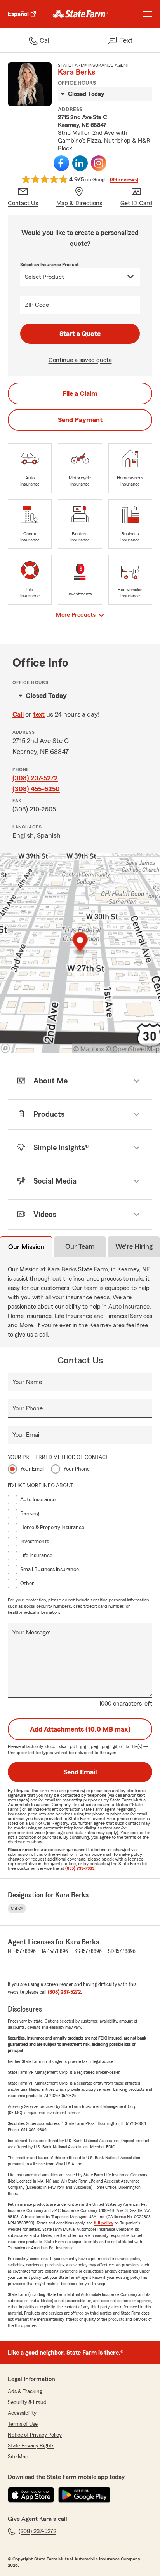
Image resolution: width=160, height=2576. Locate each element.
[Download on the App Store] (31, 2495)
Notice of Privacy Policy (35, 2435)
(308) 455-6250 (36, 789)
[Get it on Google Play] (84, 2495)
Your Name (27, 1382)
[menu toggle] (148, 14)
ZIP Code (37, 305)
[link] (80, 14)
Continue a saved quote (80, 360)
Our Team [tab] (80, 1246)
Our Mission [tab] (26, 1247)
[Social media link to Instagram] (99, 163)
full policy (103, 2223)
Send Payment (80, 420)
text (39, 714)
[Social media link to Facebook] (61, 163)
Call (18, 714)
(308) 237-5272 (35, 778)
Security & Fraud (27, 2402)
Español (18, 14)
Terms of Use (23, 2424)
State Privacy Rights (31, 2446)
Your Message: (31, 1633)
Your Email (26, 1435)
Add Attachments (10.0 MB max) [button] (80, 1729)
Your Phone (28, 1408)
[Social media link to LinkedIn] (80, 163)
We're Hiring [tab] (134, 1246)
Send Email (80, 1772)
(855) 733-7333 (80, 1868)
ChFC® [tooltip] (17, 1908)
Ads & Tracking (25, 2392)
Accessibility (22, 2413)
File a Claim (80, 393)
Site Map (18, 2457)
